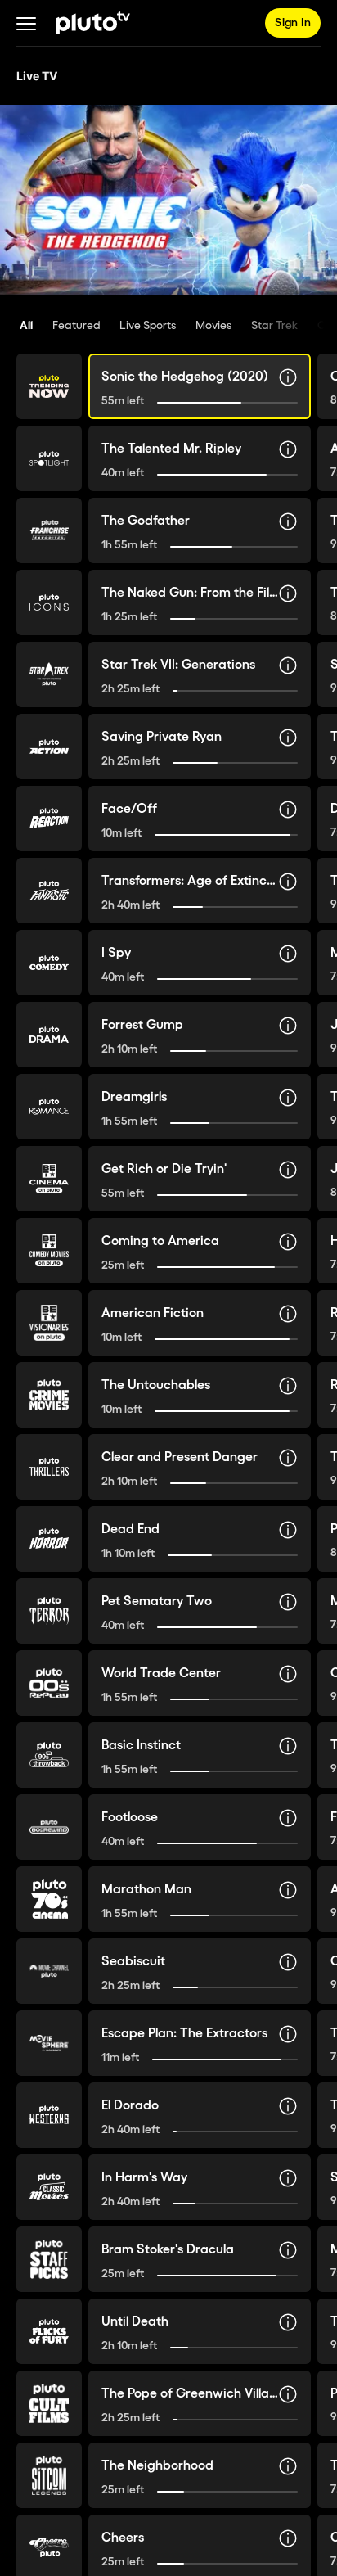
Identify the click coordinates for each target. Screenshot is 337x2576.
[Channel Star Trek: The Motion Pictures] (49, 674)
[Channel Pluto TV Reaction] (49, 819)
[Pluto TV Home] (93, 23)
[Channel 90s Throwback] (49, 1755)
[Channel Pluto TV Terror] (49, 1611)
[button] (26, 23)
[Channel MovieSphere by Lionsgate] (49, 2043)
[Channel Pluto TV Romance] (49, 1107)
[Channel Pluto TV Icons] (49, 602)
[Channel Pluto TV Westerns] (49, 2115)
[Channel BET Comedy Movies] (49, 1251)
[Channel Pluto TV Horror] (49, 1539)
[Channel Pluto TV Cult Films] (49, 2403)
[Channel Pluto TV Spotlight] (49, 458)
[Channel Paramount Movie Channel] (49, 1971)
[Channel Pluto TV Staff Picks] (49, 2259)
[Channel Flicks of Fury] (49, 2331)
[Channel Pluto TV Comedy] (49, 963)
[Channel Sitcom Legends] (49, 2475)
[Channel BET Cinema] (49, 1179)
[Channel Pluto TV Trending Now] (49, 386)
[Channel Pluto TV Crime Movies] (49, 1395)
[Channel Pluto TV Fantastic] (49, 891)
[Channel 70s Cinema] (49, 1899)
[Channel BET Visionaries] (49, 1323)
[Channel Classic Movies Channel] (49, 2187)
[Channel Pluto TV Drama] (49, 1035)
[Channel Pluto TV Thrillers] (49, 1467)
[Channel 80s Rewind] (49, 1827)
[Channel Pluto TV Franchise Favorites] (49, 530)
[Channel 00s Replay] (49, 1683)
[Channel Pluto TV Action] (49, 747)
